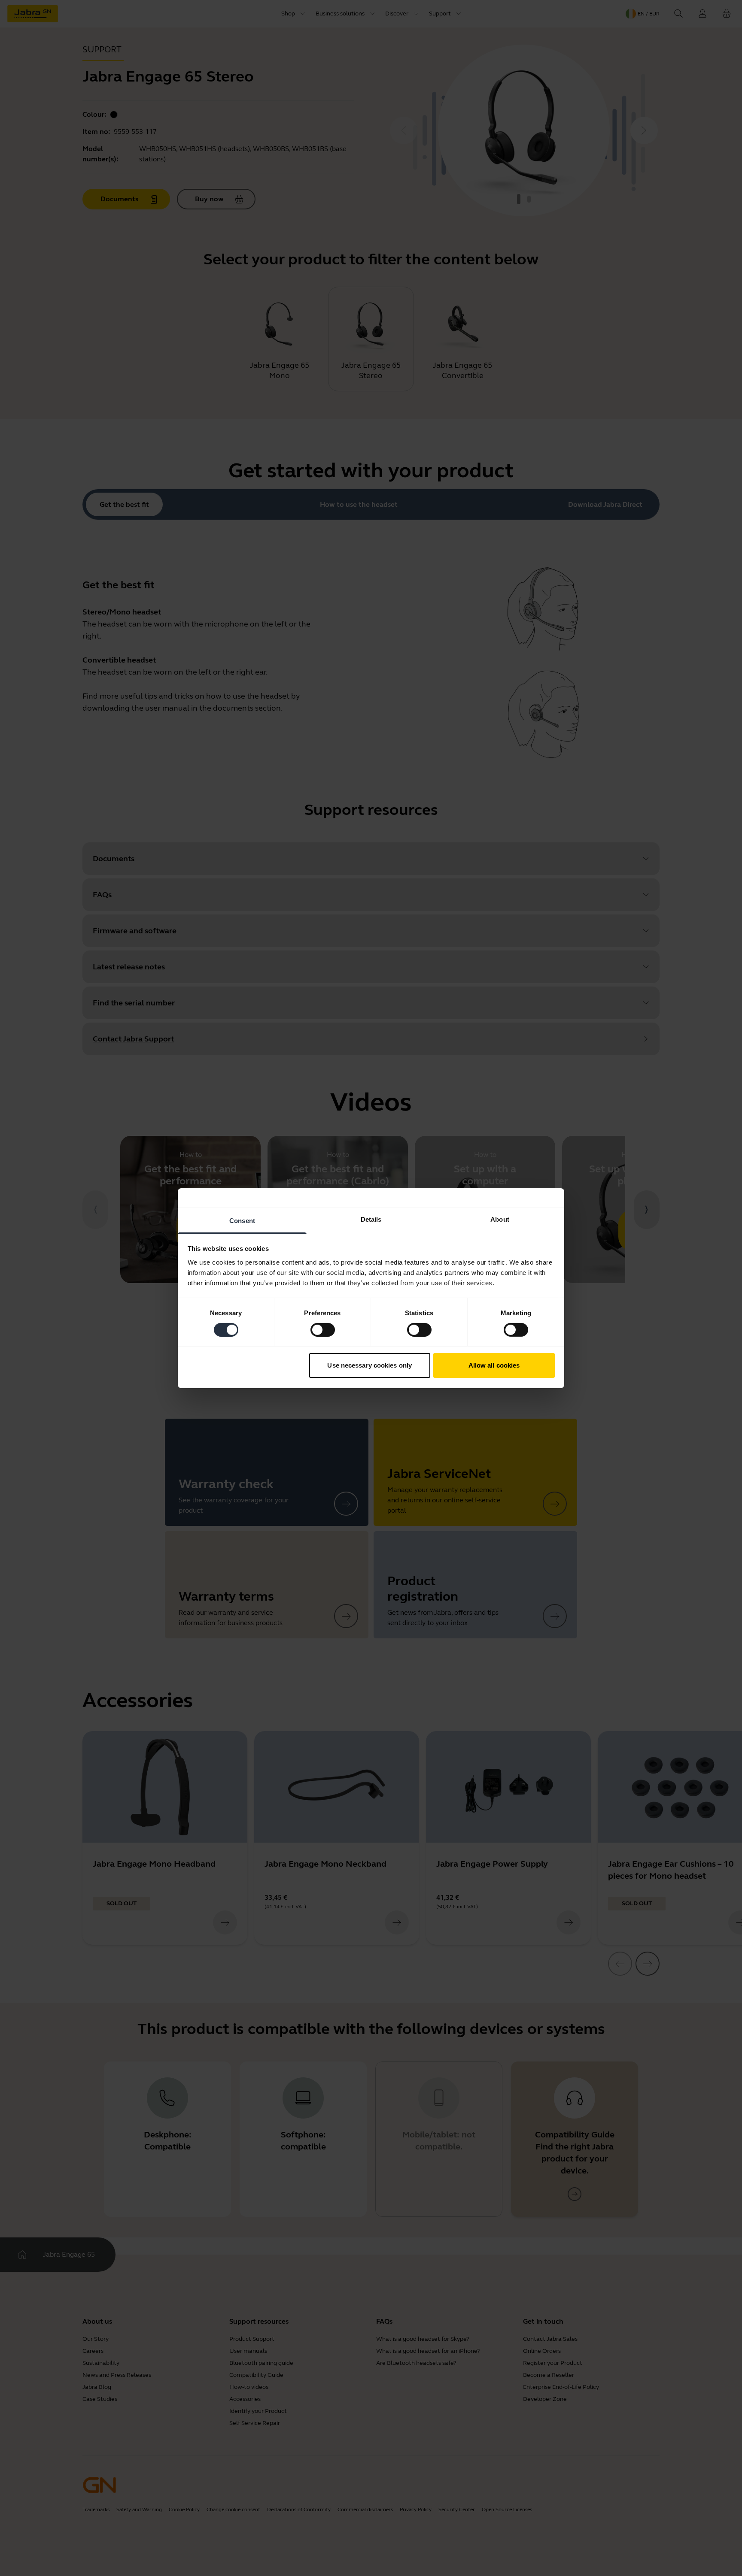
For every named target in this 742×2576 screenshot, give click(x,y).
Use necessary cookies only (369, 1365)
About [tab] (500, 1219)
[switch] (323, 1330)
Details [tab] (371, 1219)
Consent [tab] (242, 1220)
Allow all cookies (494, 1365)
